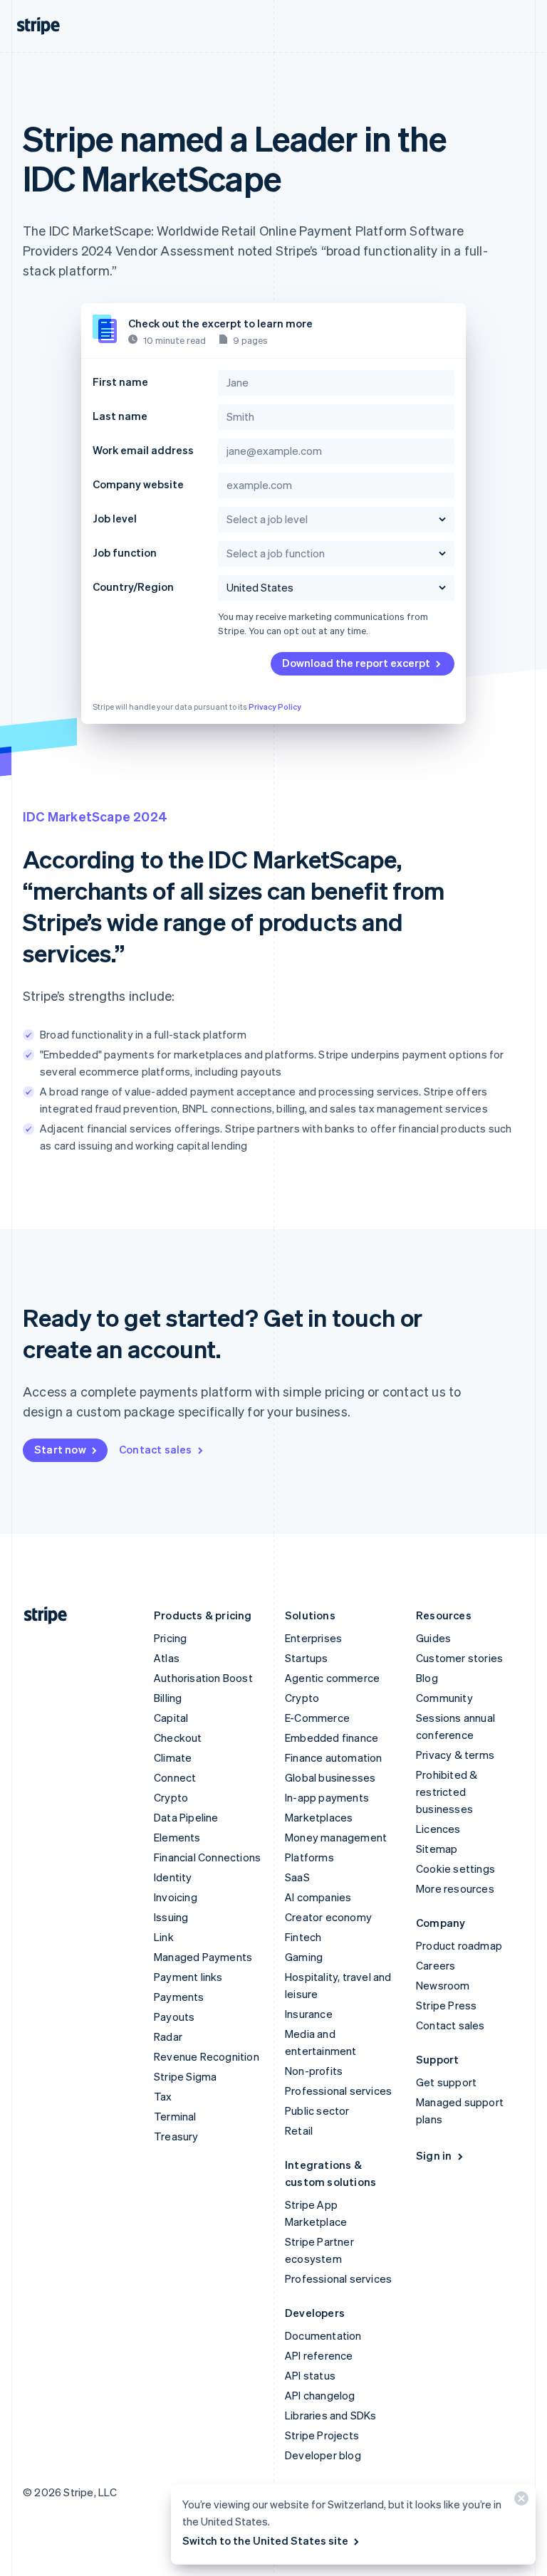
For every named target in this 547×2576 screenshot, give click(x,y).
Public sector (317, 2110)
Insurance (309, 2014)
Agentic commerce (332, 1678)
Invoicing (176, 1897)
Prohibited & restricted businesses (447, 1792)
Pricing (170, 1638)
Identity (173, 1877)
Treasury (176, 2136)
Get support (446, 2082)
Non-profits (314, 2071)
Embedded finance (332, 1738)
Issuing (171, 1917)
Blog (427, 1678)
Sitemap (437, 1849)
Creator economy (328, 1917)
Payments (179, 1997)
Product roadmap (459, 1945)
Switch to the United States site (265, 2540)
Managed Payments (203, 1957)
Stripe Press (446, 2005)
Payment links (188, 1977)
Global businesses (330, 1777)
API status (310, 2375)
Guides (433, 1638)
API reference (319, 2355)
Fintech (303, 1937)
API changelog (320, 2395)
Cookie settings (455, 1868)
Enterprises (313, 1638)
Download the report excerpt (356, 663)
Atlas (167, 1658)
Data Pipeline (186, 1817)
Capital (171, 1718)
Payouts (174, 2017)
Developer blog (323, 2455)
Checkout (178, 1738)
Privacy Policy (275, 707)
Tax (163, 2096)
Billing (168, 1698)
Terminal (175, 2116)
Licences (438, 1829)
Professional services (338, 2091)
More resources (455, 1888)
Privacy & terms (455, 1755)
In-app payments (327, 1797)
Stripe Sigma (185, 2076)
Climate (173, 1757)
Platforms (309, 1857)
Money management (336, 1837)
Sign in (434, 2155)
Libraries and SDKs (331, 2415)
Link (164, 1937)
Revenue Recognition (207, 2056)
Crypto (171, 1797)
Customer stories (459, 1658)
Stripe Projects (322, 2435)
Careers (436, 1965)
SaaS (297, 1877)
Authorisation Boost (203, 1678)
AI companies (318, 1897)
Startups (307, 1658)
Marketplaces (319, 1817)
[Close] (519, 2502)
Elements (177, 1837)
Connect (175, 1777)
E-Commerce (317, 1718)
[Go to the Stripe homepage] (40, 1615)
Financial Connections (207, 1857)
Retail (299, 2130)
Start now (60, 1449)
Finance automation (334, 1757)
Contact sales (156, 1449)
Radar (168, 2036)
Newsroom (443, 1985)
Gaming (304, 1957)
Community (444, 1698)
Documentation (323, 2335)
